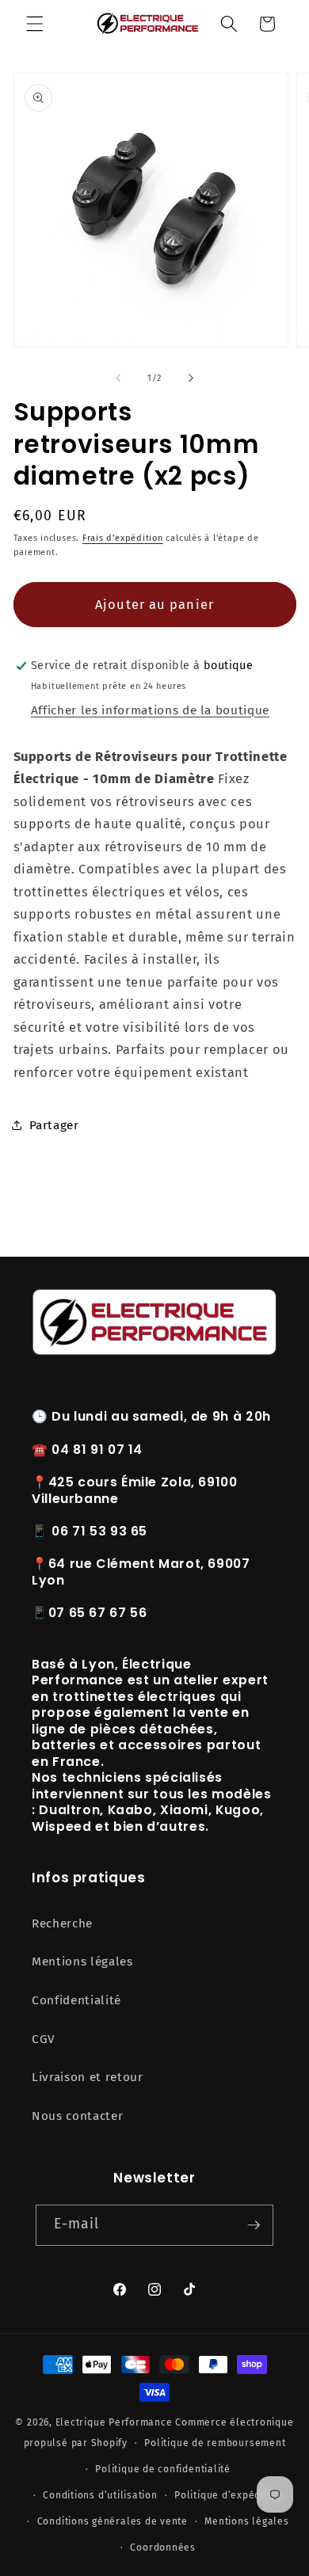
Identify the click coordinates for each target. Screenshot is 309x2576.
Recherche (62, 1923)
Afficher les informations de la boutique (150, 710)
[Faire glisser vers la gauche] (118, 379)
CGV (44, 2039)
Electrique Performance (114, 2422)
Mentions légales (82, 1961)
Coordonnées (162, 2547)
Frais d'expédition (123, 538)
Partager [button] (54, 1125)
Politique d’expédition (229, 2495)
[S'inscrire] (254, 2225)
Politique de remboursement (215, 2443)
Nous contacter (77, 2116)
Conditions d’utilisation (100, 2495)
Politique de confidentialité (163, 2469)
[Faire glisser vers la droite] (191, 379)
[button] (35, 24)
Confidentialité (76, 2000)
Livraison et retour (88, 2077)
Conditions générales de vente (113, 2521)
